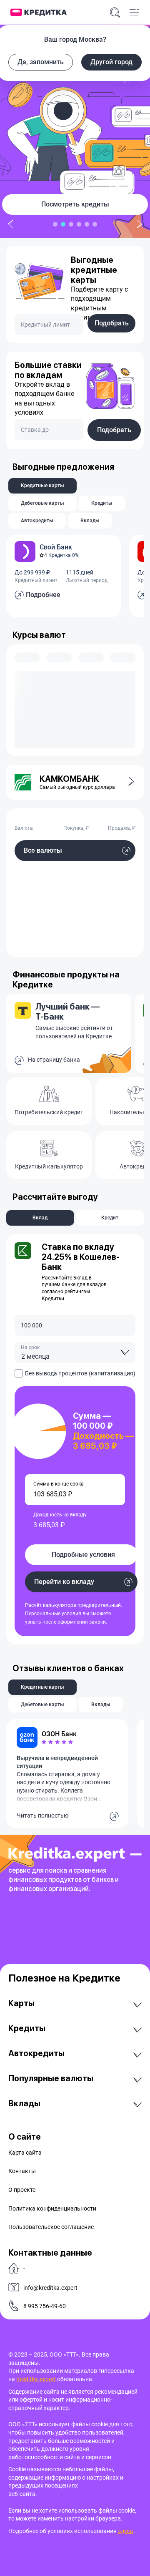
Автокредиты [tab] (37, 521)
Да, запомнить (41, 62)
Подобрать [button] (112, 323)
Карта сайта (25, 2153)
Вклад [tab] (40, 1218)
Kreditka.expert (37, 2379)
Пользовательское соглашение (51, 2227)
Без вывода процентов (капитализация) (80, 1373)
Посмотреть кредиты (75, 204)
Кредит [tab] (110, 1218)
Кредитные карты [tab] (42, 486)
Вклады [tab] (90, 521)
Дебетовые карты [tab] (42, 503)
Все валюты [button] (43, 850)
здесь (126, 2531)
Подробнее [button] (43, 595)
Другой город (111, 62)
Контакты (22, 2171)
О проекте (22, 2190)
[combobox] (75, 1352)
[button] (126, 782)
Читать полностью (42, 1816)
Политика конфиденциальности (52, 2208)
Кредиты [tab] (102, 503)
